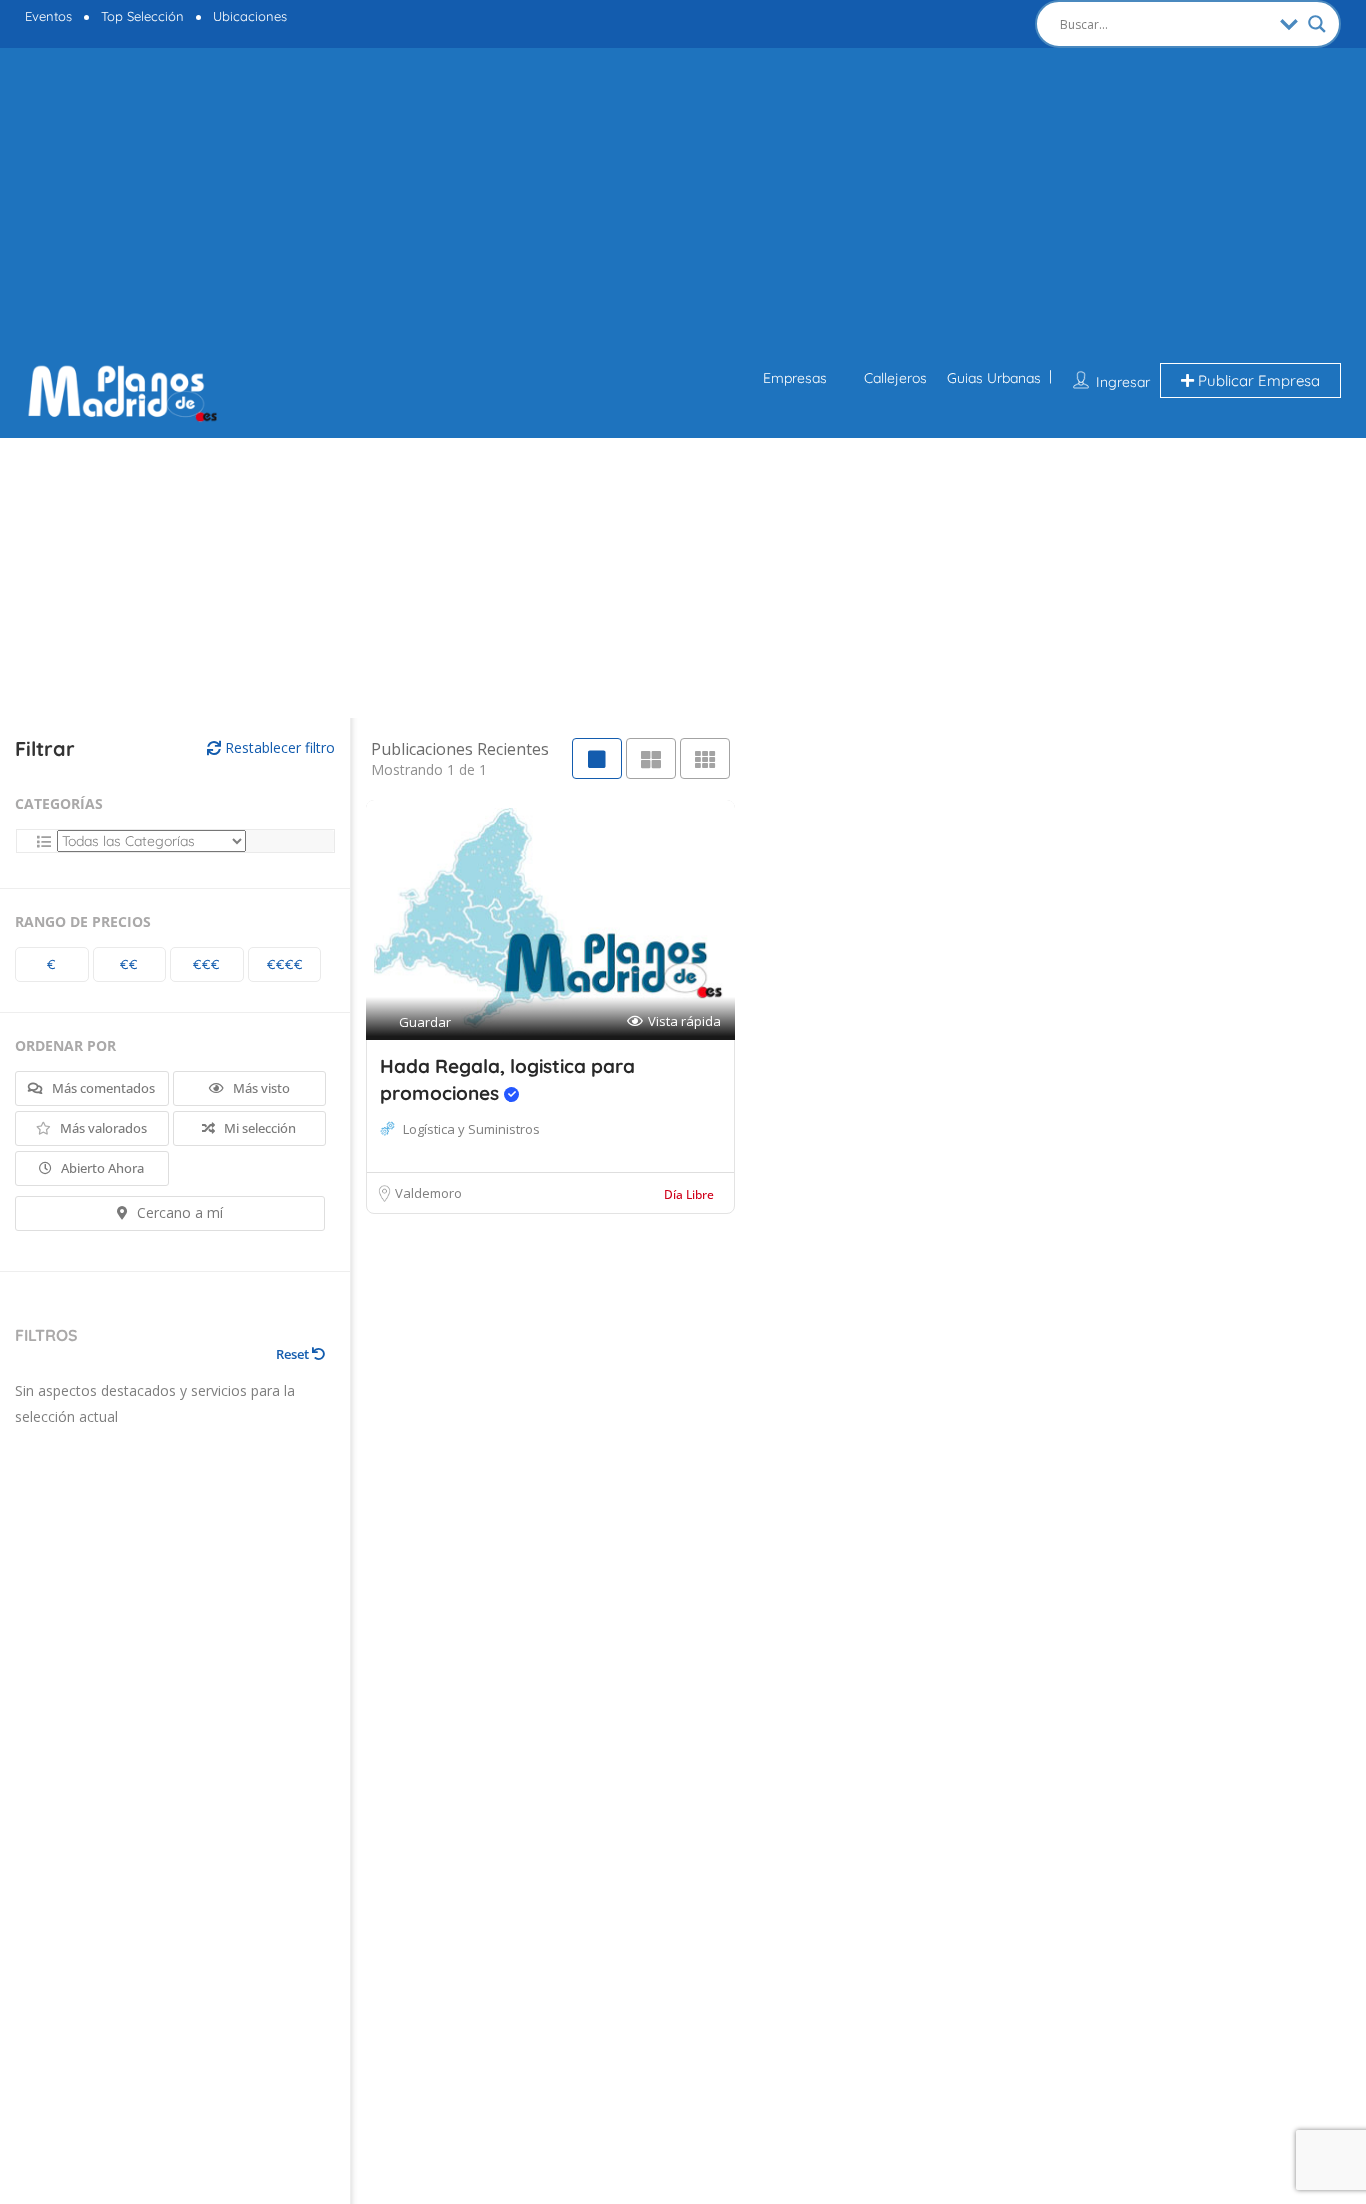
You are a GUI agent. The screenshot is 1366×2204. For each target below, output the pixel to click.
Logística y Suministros (471, 1129)
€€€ (206, 964)
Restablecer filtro (278, 747)
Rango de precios (83, 921)
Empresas (795, 378)
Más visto (260, 1088)
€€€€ (285, 964)
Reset (294, 1354)
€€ (129, 964)
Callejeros (895, 378)
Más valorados (102, 1128)
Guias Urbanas (994, 378)
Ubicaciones (250, 16)
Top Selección (142, 16)
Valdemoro (428, 1193)
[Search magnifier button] (1317, 24)
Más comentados (102, 1088)
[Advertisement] (683, 208)
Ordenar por (65, 1045)
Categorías (59, 803)
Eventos (48, 16)
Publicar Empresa (1257, 380)
